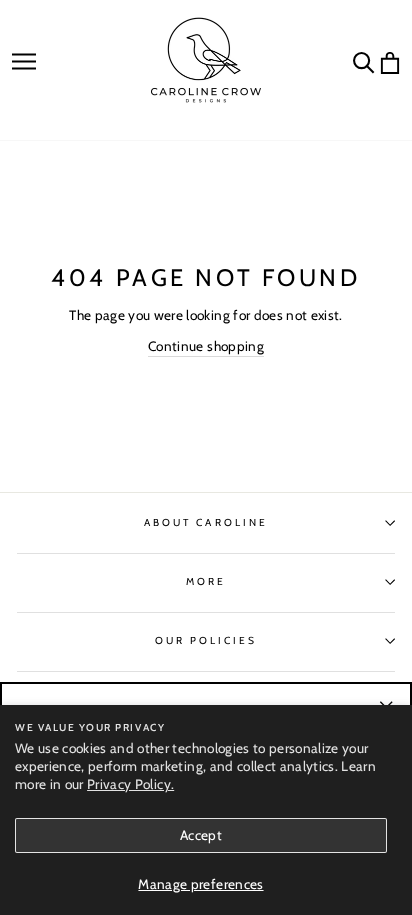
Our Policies (206, 640)
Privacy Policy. (130, 784)
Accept (201, 835)
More (206, 581)
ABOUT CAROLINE (206, 522)
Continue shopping (206, 346)
